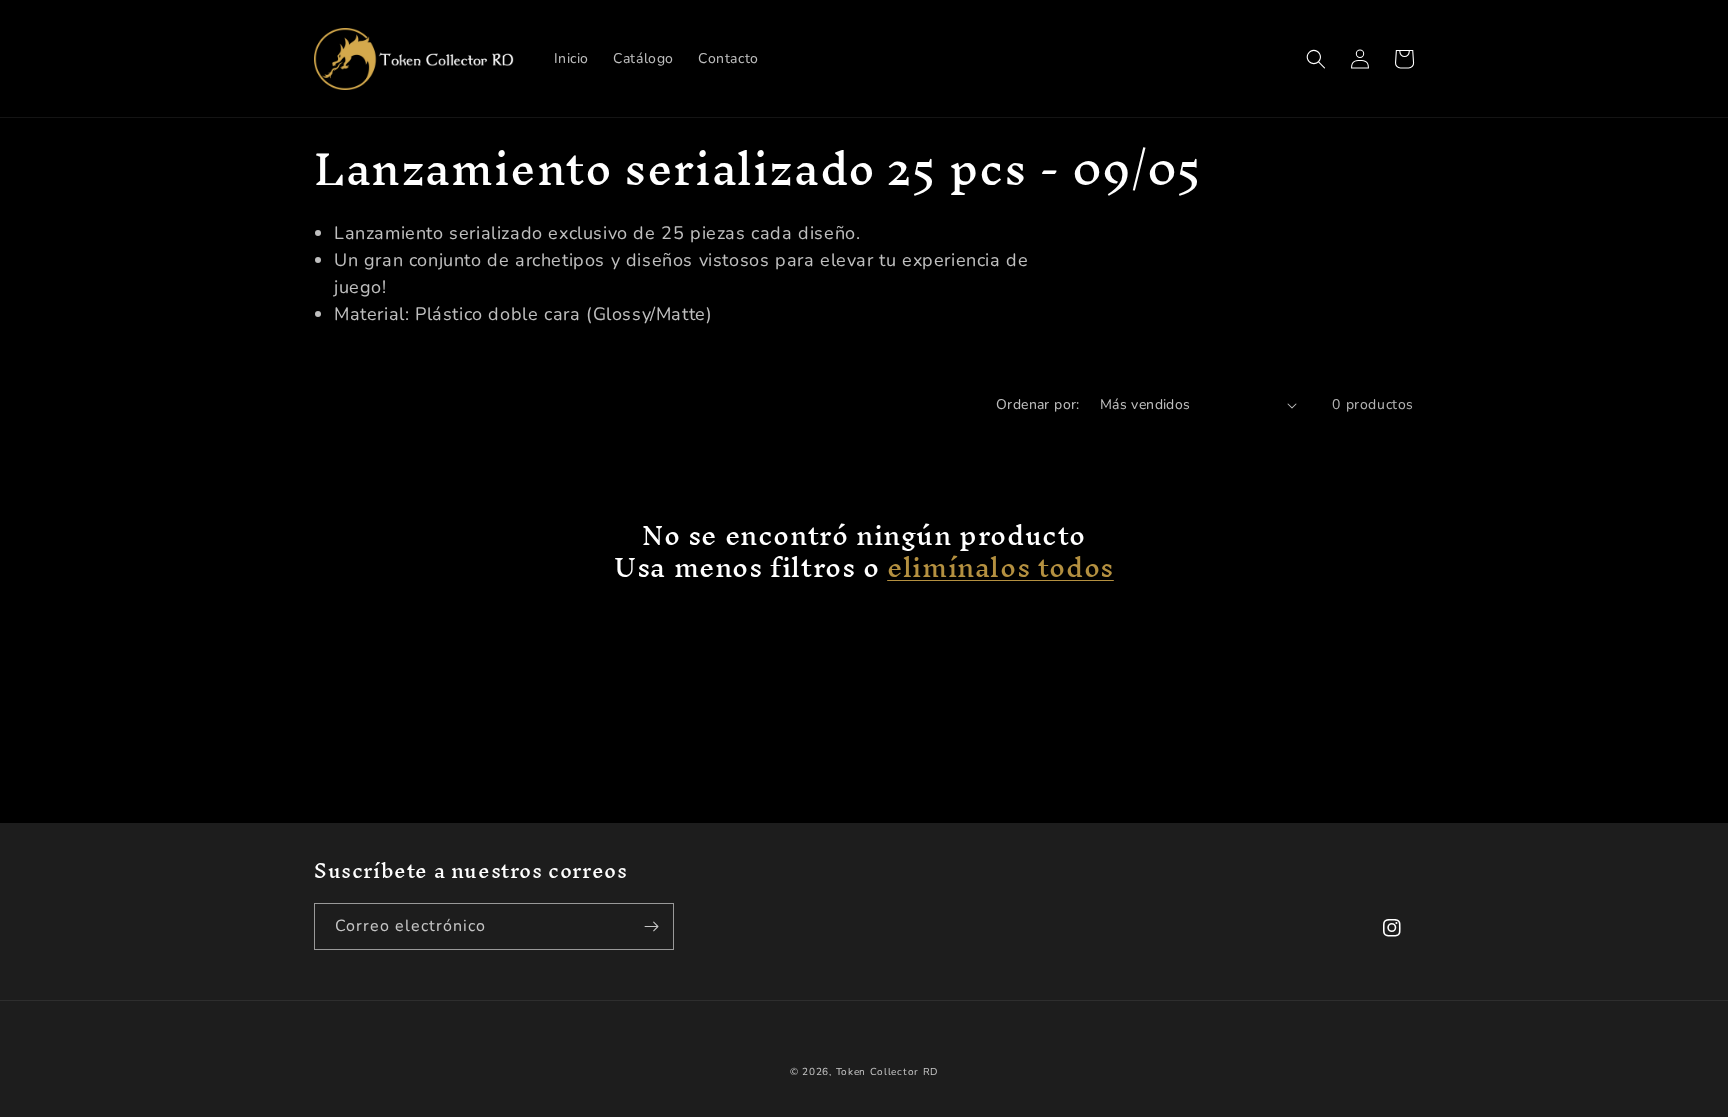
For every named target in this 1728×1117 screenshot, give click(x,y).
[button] (1316, 59)
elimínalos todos (1000, 567)
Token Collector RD (887, 1072)
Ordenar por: (1038, 404)
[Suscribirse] (651, 926)
